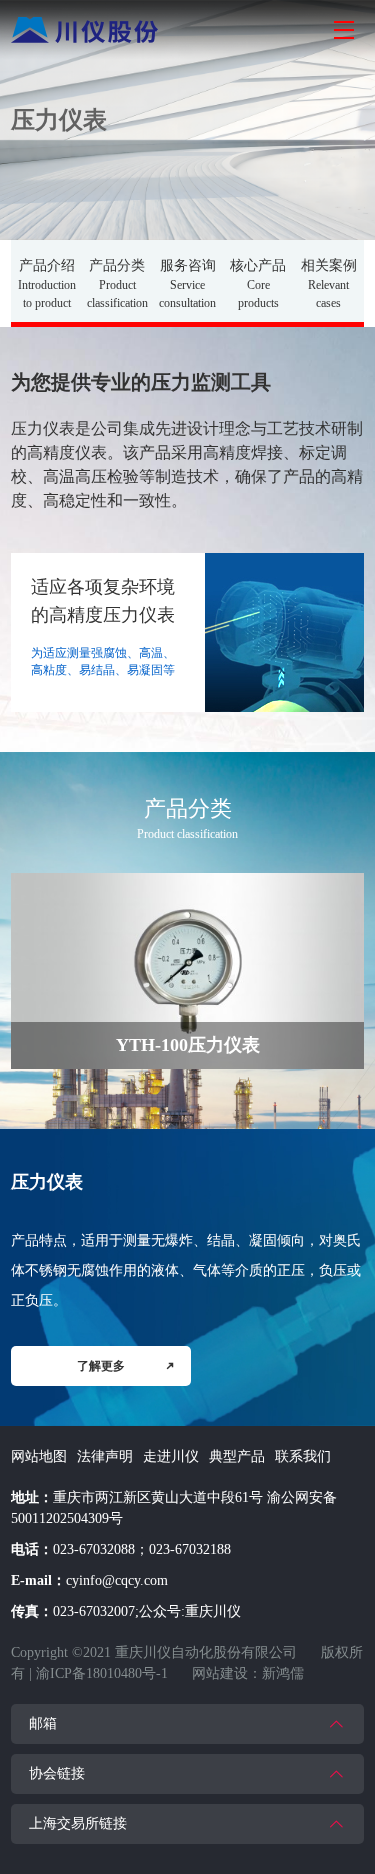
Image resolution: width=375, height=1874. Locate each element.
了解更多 (101, 1366)
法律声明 (105, 1456)
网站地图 (39, 1456)
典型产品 (237, 1456)
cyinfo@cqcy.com (117, 1580)
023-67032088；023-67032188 (142, 1549)
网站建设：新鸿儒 (248, 1673)
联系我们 (303, 1456)
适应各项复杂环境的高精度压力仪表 (103, 601)
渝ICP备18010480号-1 (102, 1673)
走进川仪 (171, 1456)
